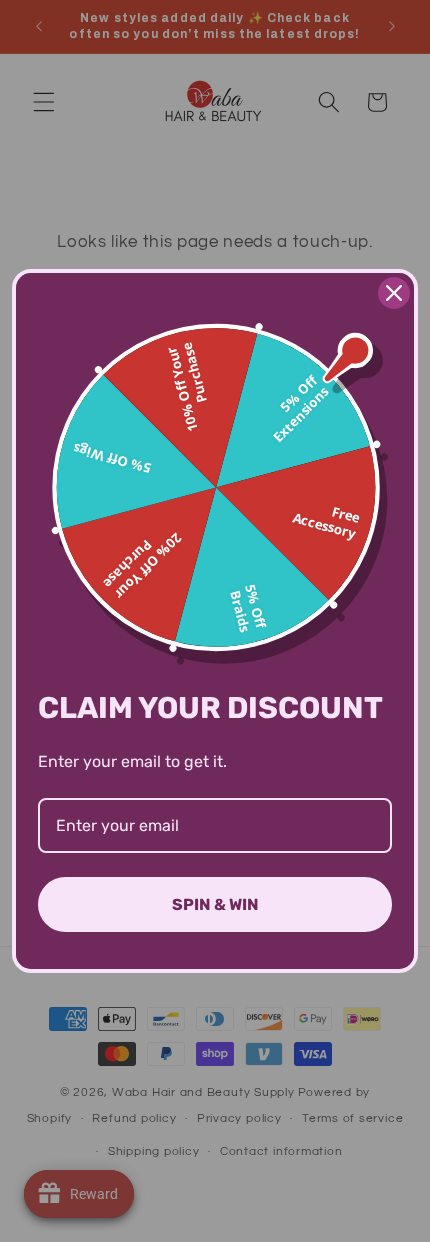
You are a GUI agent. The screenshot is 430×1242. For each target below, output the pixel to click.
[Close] (394, 293)
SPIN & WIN (215, 904)
